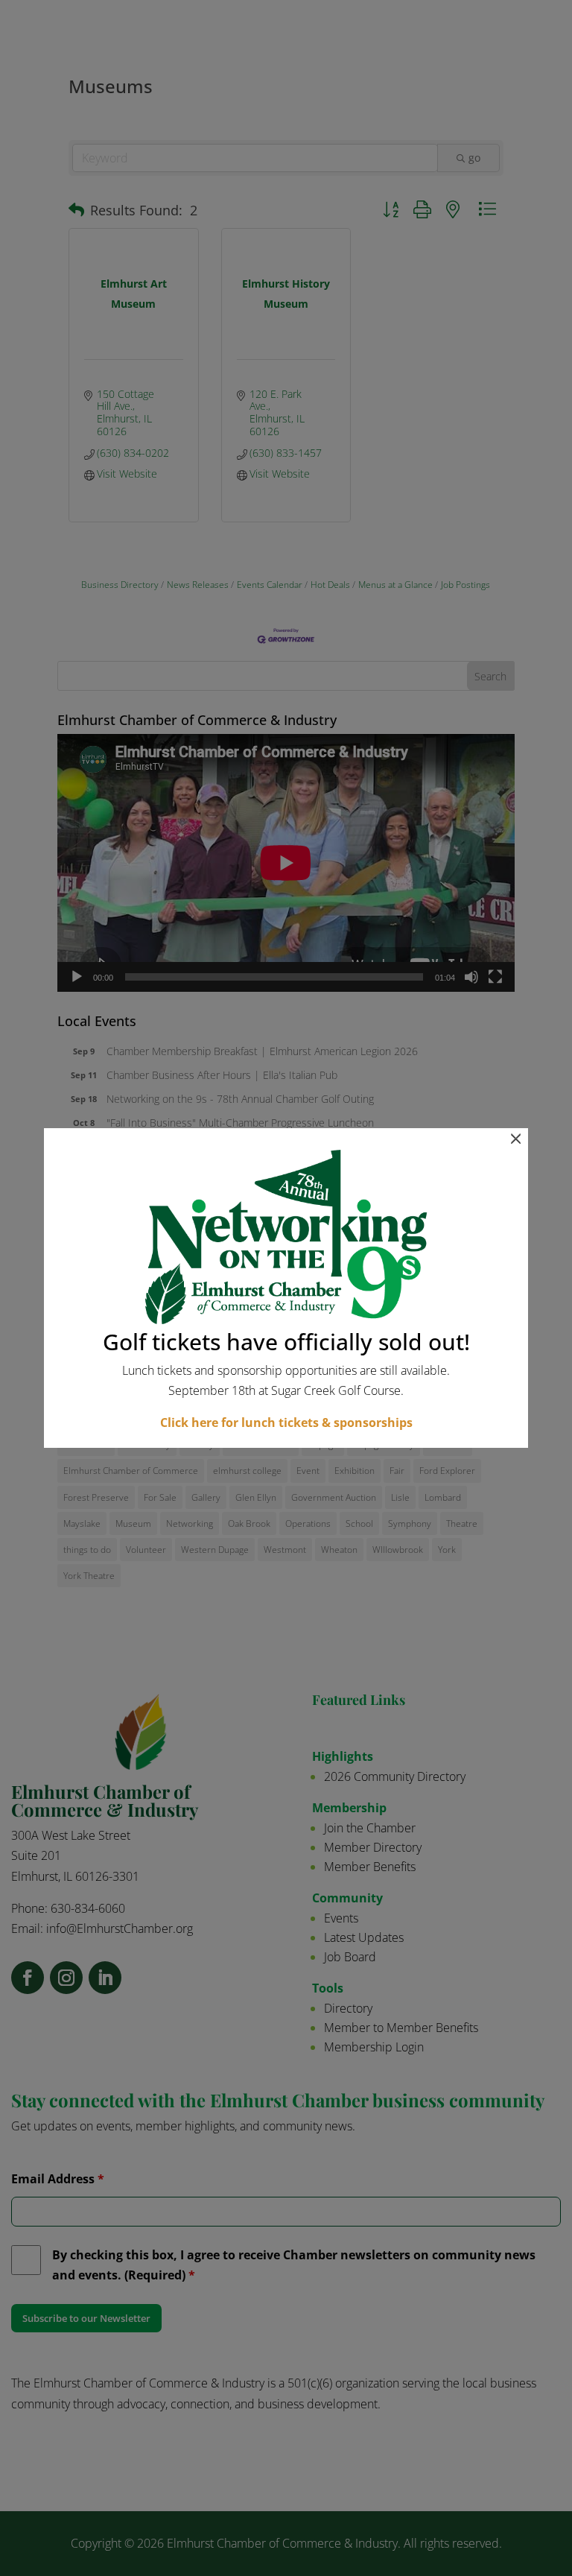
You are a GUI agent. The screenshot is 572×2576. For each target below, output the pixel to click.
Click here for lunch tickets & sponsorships (286, 1423)
